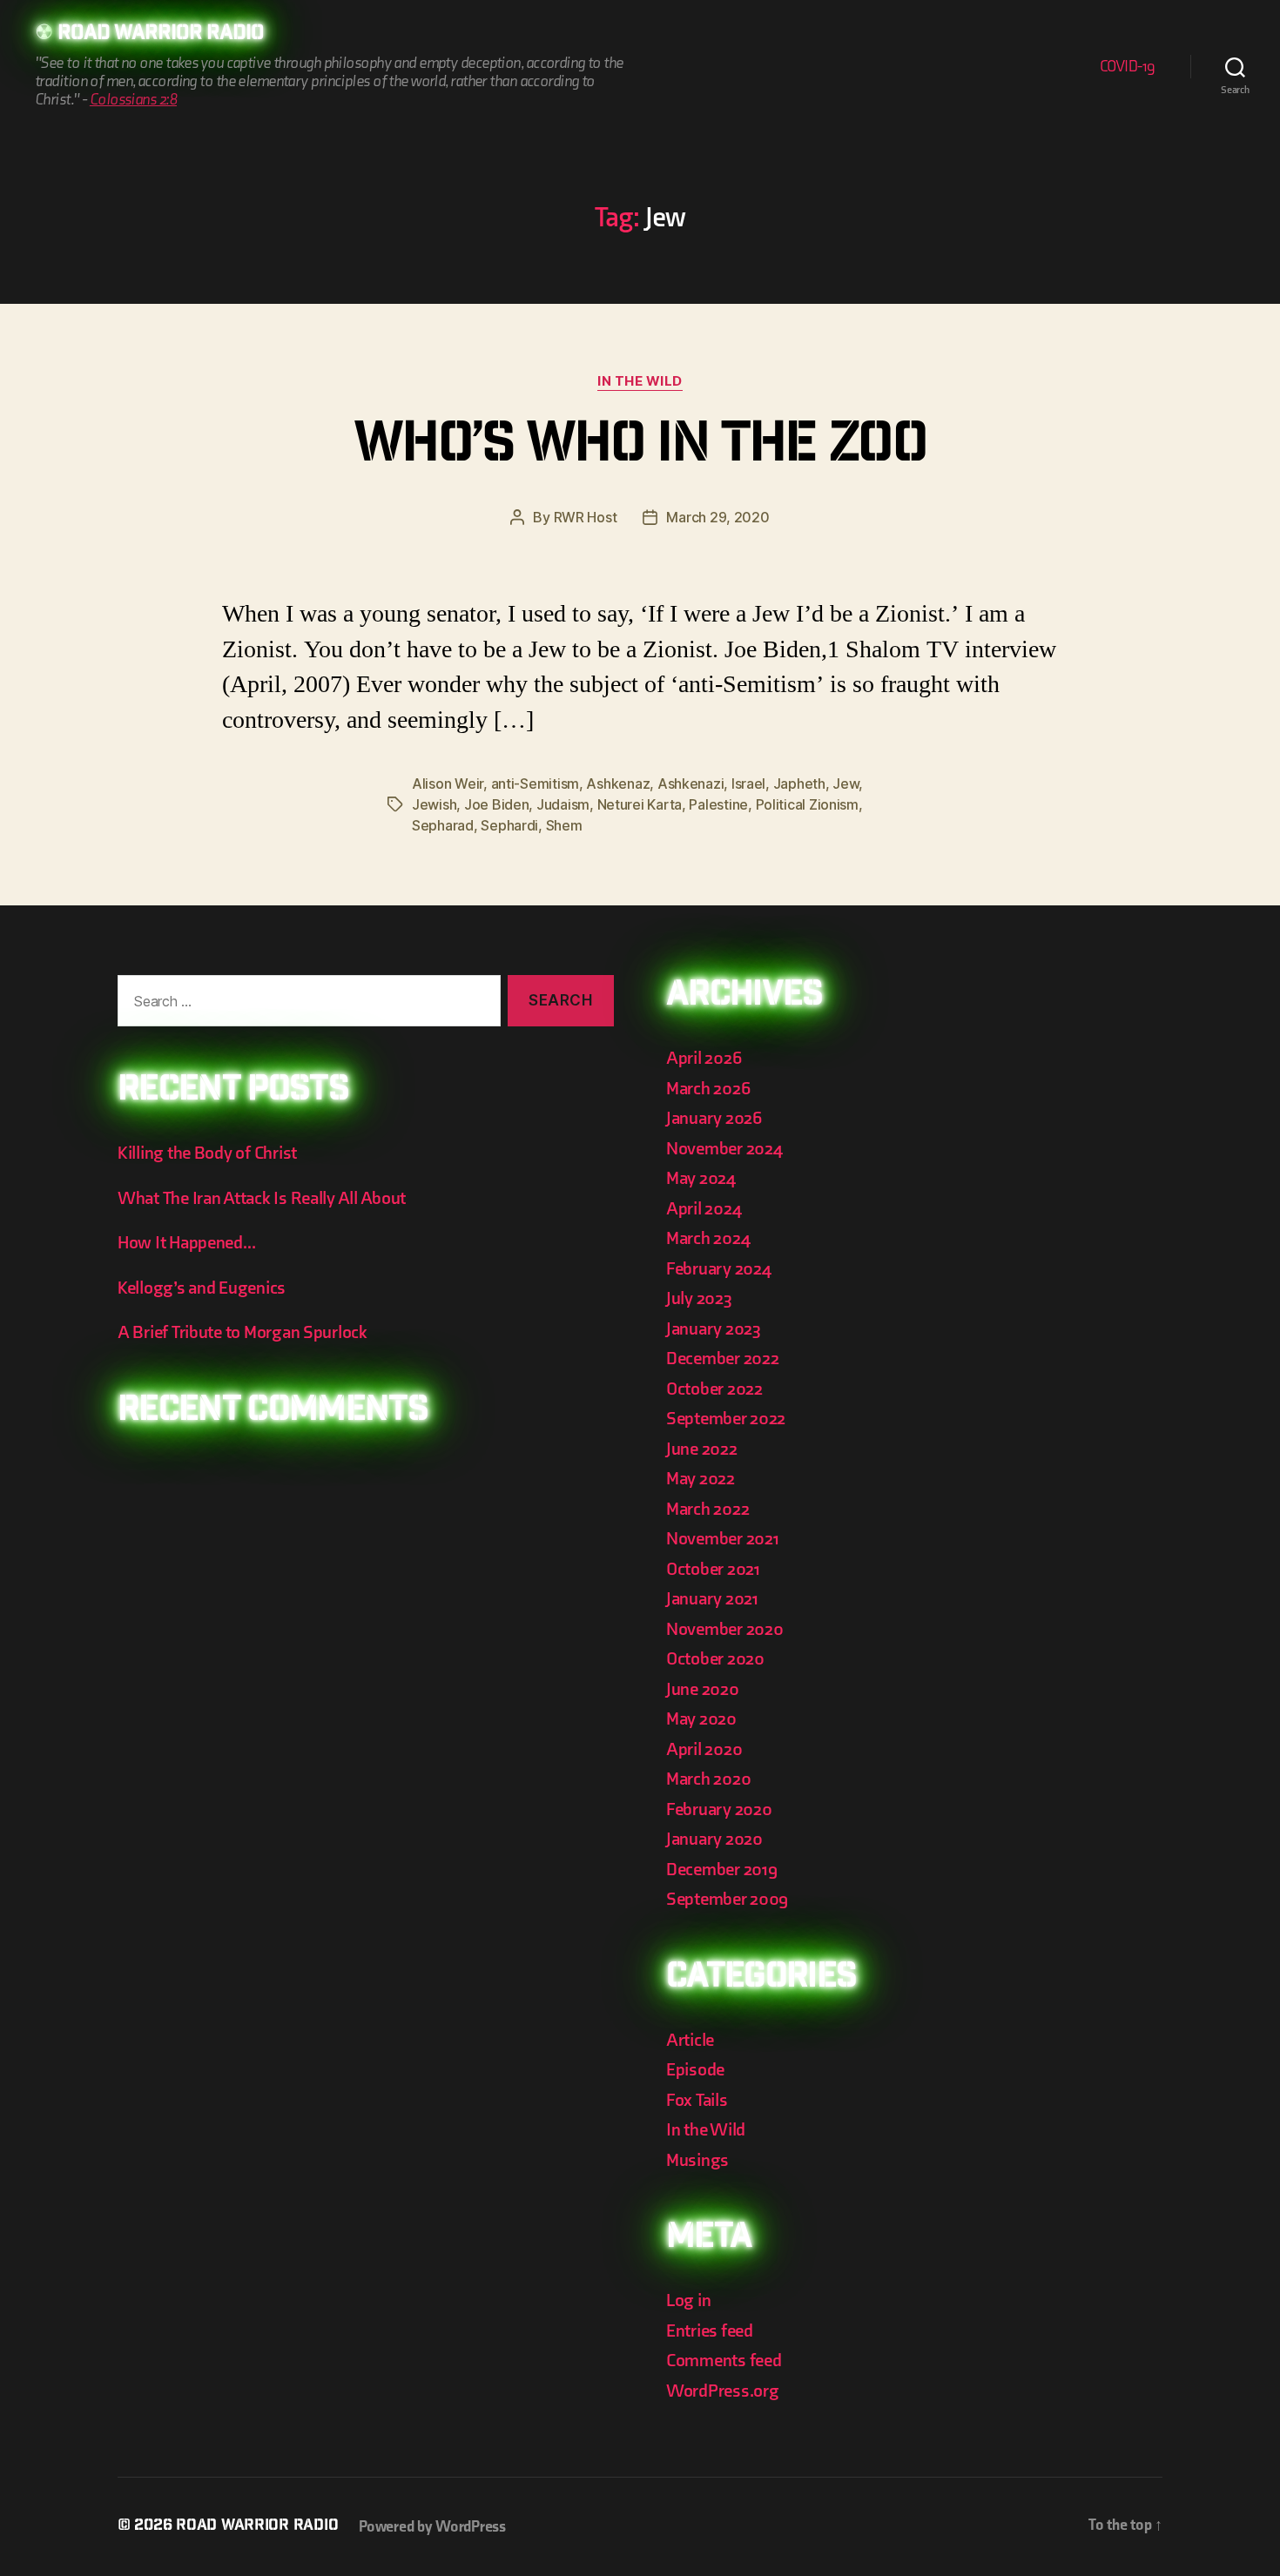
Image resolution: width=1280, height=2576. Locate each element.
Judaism (563, 804)
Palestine (718, 804)
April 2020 (704, 1749)
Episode (695, 2070)
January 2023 (714, 1329)
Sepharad (443, 825)
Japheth (799, 784)
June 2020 (703, 1689)
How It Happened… (187, 1243)
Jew (845, 784)
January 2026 (714, 1118)
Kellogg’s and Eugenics (202, 1288)
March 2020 (708, 1779)
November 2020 (725, 1629)
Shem (564, 825)
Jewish (434, 804)
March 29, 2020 (717, 517)
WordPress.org (723, 2391)
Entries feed (710, 2331)
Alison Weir (448, 784)
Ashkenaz (618, 784)
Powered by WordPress (432, 2527)
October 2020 (715, 1659)
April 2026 (704, 1058)
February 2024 (719, 1269)
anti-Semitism (536, 784)
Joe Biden (497, 804)
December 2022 (723, 1359)
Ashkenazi (691, 784)
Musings (697, 2160)
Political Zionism (807, 804)
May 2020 (701, 1719)
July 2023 (699, 1298)
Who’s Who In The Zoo (640, 448)
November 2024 (724, 1149)
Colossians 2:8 (133, 100)
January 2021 (712, 1599)
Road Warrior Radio (161, 35)
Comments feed (724, 2361)
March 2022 (707, 1509)
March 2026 (708, 1089)
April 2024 (704, 1209)
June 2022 (702, 1449)
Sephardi (509, 825)
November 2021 (723, 1539)
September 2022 (726, 1419)
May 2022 (701, 1479)
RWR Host (586, 517)
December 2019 (722, 1870)
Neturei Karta (640, 804)
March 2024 (708, 1238)
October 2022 (714, 1389)
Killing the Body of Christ (207, 1153)
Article (690, 2040)
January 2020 (714, 1839)
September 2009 (727, 1899)
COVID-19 (1128, 67)
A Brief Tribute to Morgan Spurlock (243, 1332)
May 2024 (701, 1178)
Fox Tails (697, 2100)
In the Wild (640, 381)
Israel (748, 784)
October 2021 (713, 1569)
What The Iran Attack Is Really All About (262, 1198)
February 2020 (719, 1809)
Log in (688, 2300)
